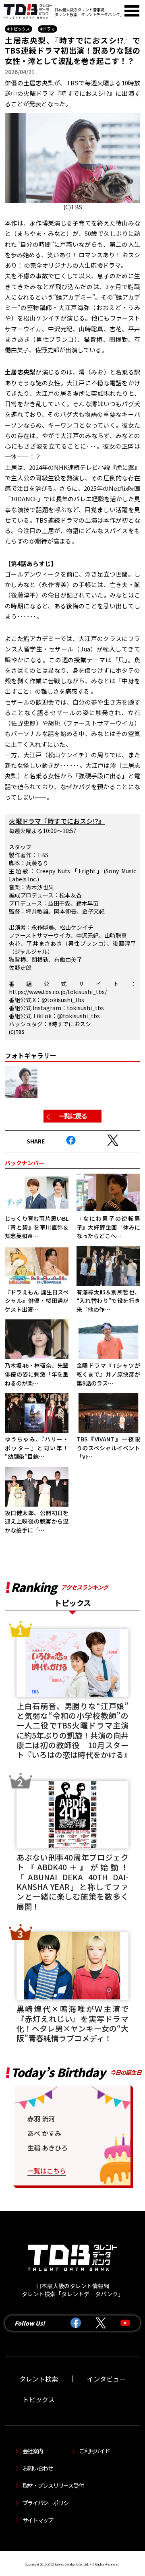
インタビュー (106, 2379)
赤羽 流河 (41, 2119)
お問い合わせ (38, 2468)
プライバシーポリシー (48, 2503)
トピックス (39, 2399)
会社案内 (33, 2451)
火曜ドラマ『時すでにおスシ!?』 (57, 821)
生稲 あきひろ (48, 2148)
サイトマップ (38, 2520)
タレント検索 (39, 2379)
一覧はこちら (47, 2171)
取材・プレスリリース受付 (53, 2485)
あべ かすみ (44, 2133)
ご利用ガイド (94, 2451)
